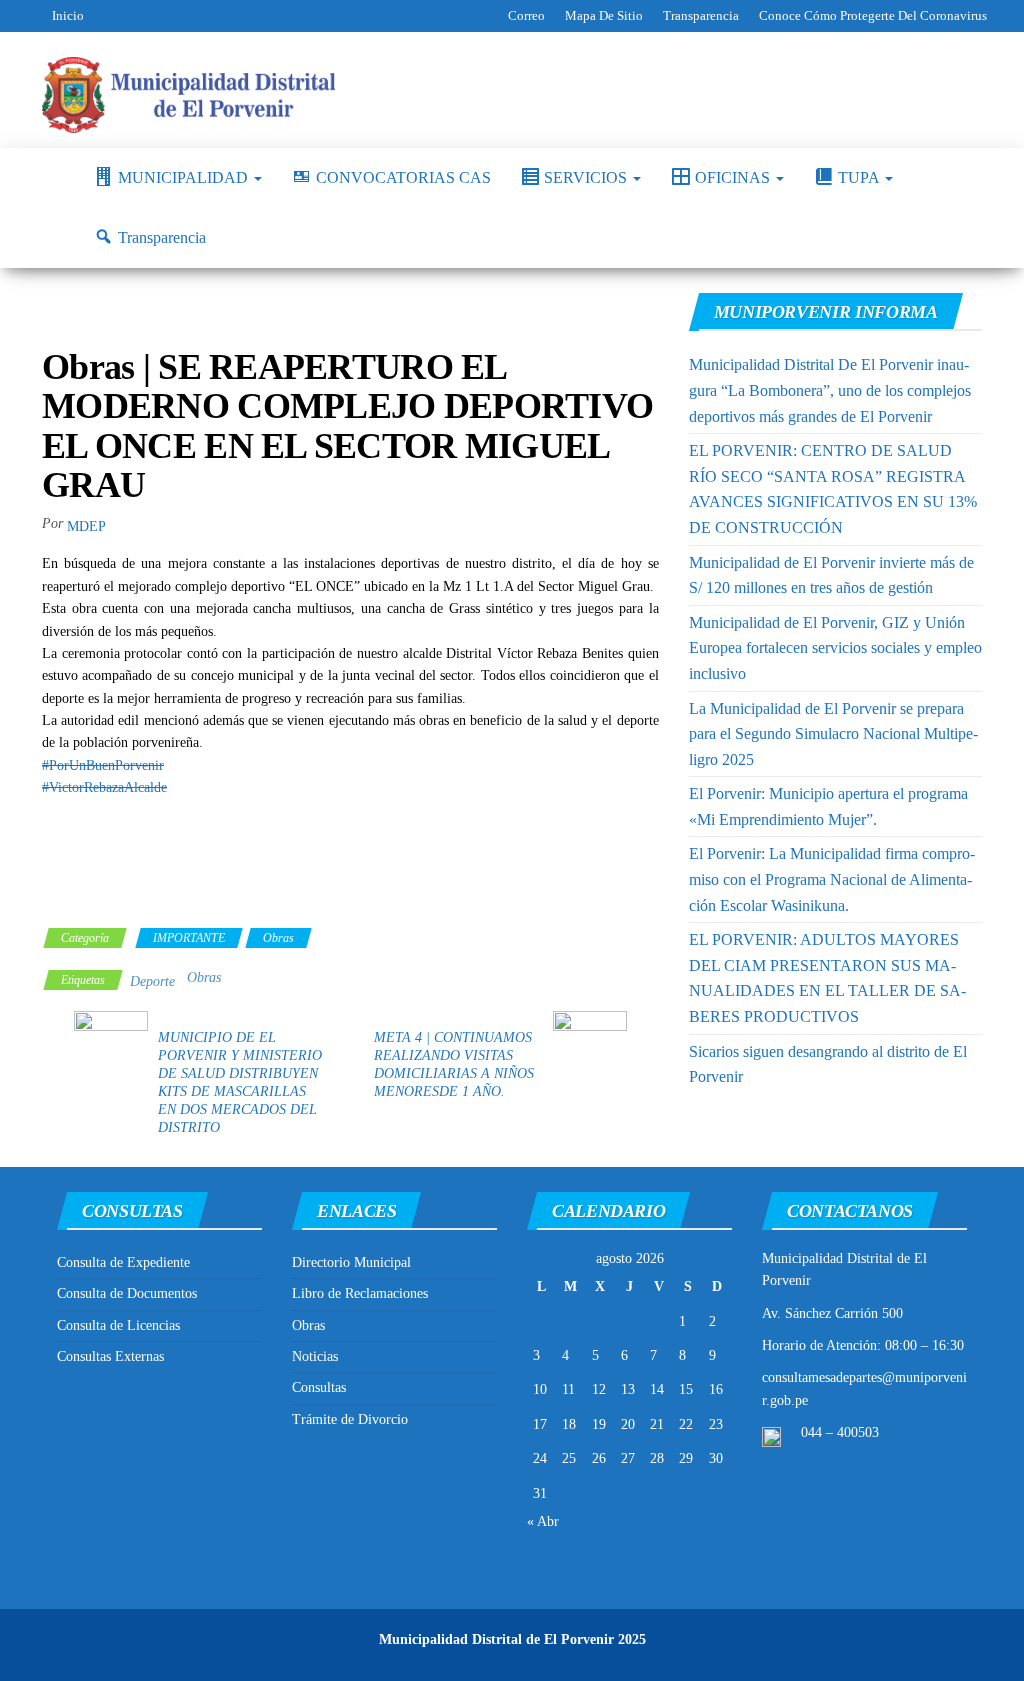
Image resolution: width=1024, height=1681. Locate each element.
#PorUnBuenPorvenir (103, 765)
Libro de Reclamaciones (360, 1293)
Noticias (315, 1356)
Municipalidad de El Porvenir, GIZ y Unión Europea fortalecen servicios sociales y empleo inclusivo (835, 648)
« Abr (543, 1521)
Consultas (319, 1387)
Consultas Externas (110, 1356)
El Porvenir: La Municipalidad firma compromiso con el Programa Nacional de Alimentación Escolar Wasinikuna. (832, 879)
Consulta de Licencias (118, 1325)
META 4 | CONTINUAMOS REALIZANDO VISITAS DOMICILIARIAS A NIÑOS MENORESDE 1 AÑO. (454, 1064)
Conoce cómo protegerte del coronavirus (873, 15)
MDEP (86, 526)
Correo (526, 15)
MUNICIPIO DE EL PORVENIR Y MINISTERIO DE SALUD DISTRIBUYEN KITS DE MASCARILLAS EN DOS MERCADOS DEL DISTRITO (240, 1082)
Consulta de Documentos (127, 1293)
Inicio (68, 15)
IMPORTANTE (189, 938)
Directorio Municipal (351, 1262)
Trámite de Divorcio (350, 1419)
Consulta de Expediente (123, 1262)
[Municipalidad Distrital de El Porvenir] (53, 178)
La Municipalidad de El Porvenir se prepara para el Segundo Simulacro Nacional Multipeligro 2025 (833, 734)
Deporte (152, 981)
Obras (278, 938)
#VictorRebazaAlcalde (104, 787)
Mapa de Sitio (604, 15)
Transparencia (701, 15)
